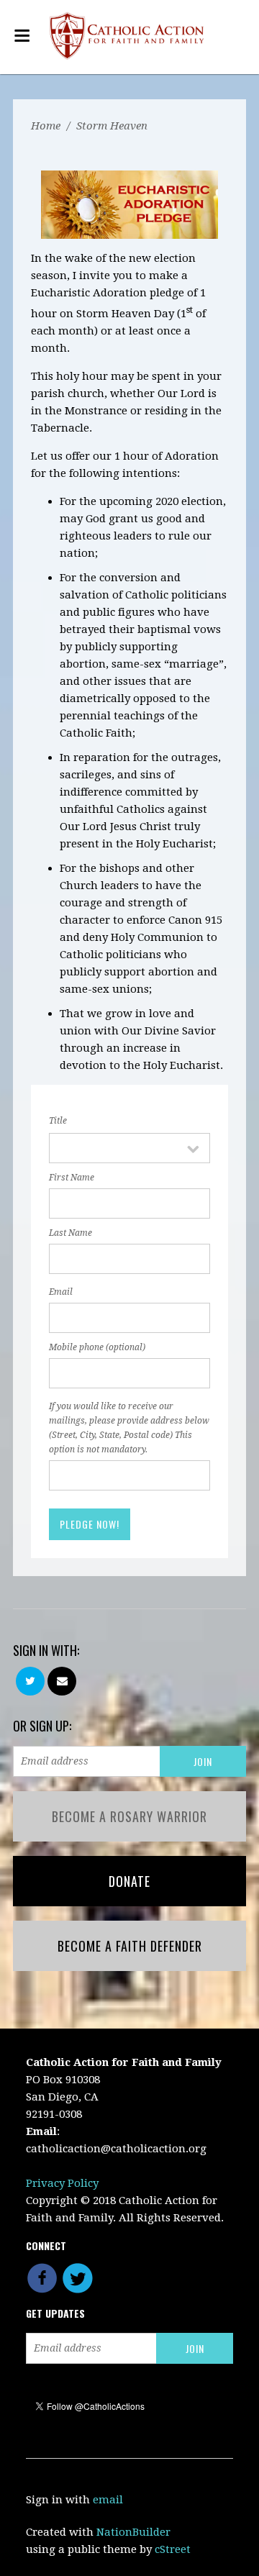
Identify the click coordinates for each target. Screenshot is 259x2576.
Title (58, 1121)
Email (61, 1292)
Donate (129, 1881)
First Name (72, 1178)
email (108, 2500)
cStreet (173, 2549)
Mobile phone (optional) (97, 1347)
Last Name (71, 1233)
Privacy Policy (62, 2183)
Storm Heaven (112, 126)
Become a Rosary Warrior (129, 1816)
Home (46, 126)
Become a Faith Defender (130, 1946)
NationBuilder (133, 2532)
